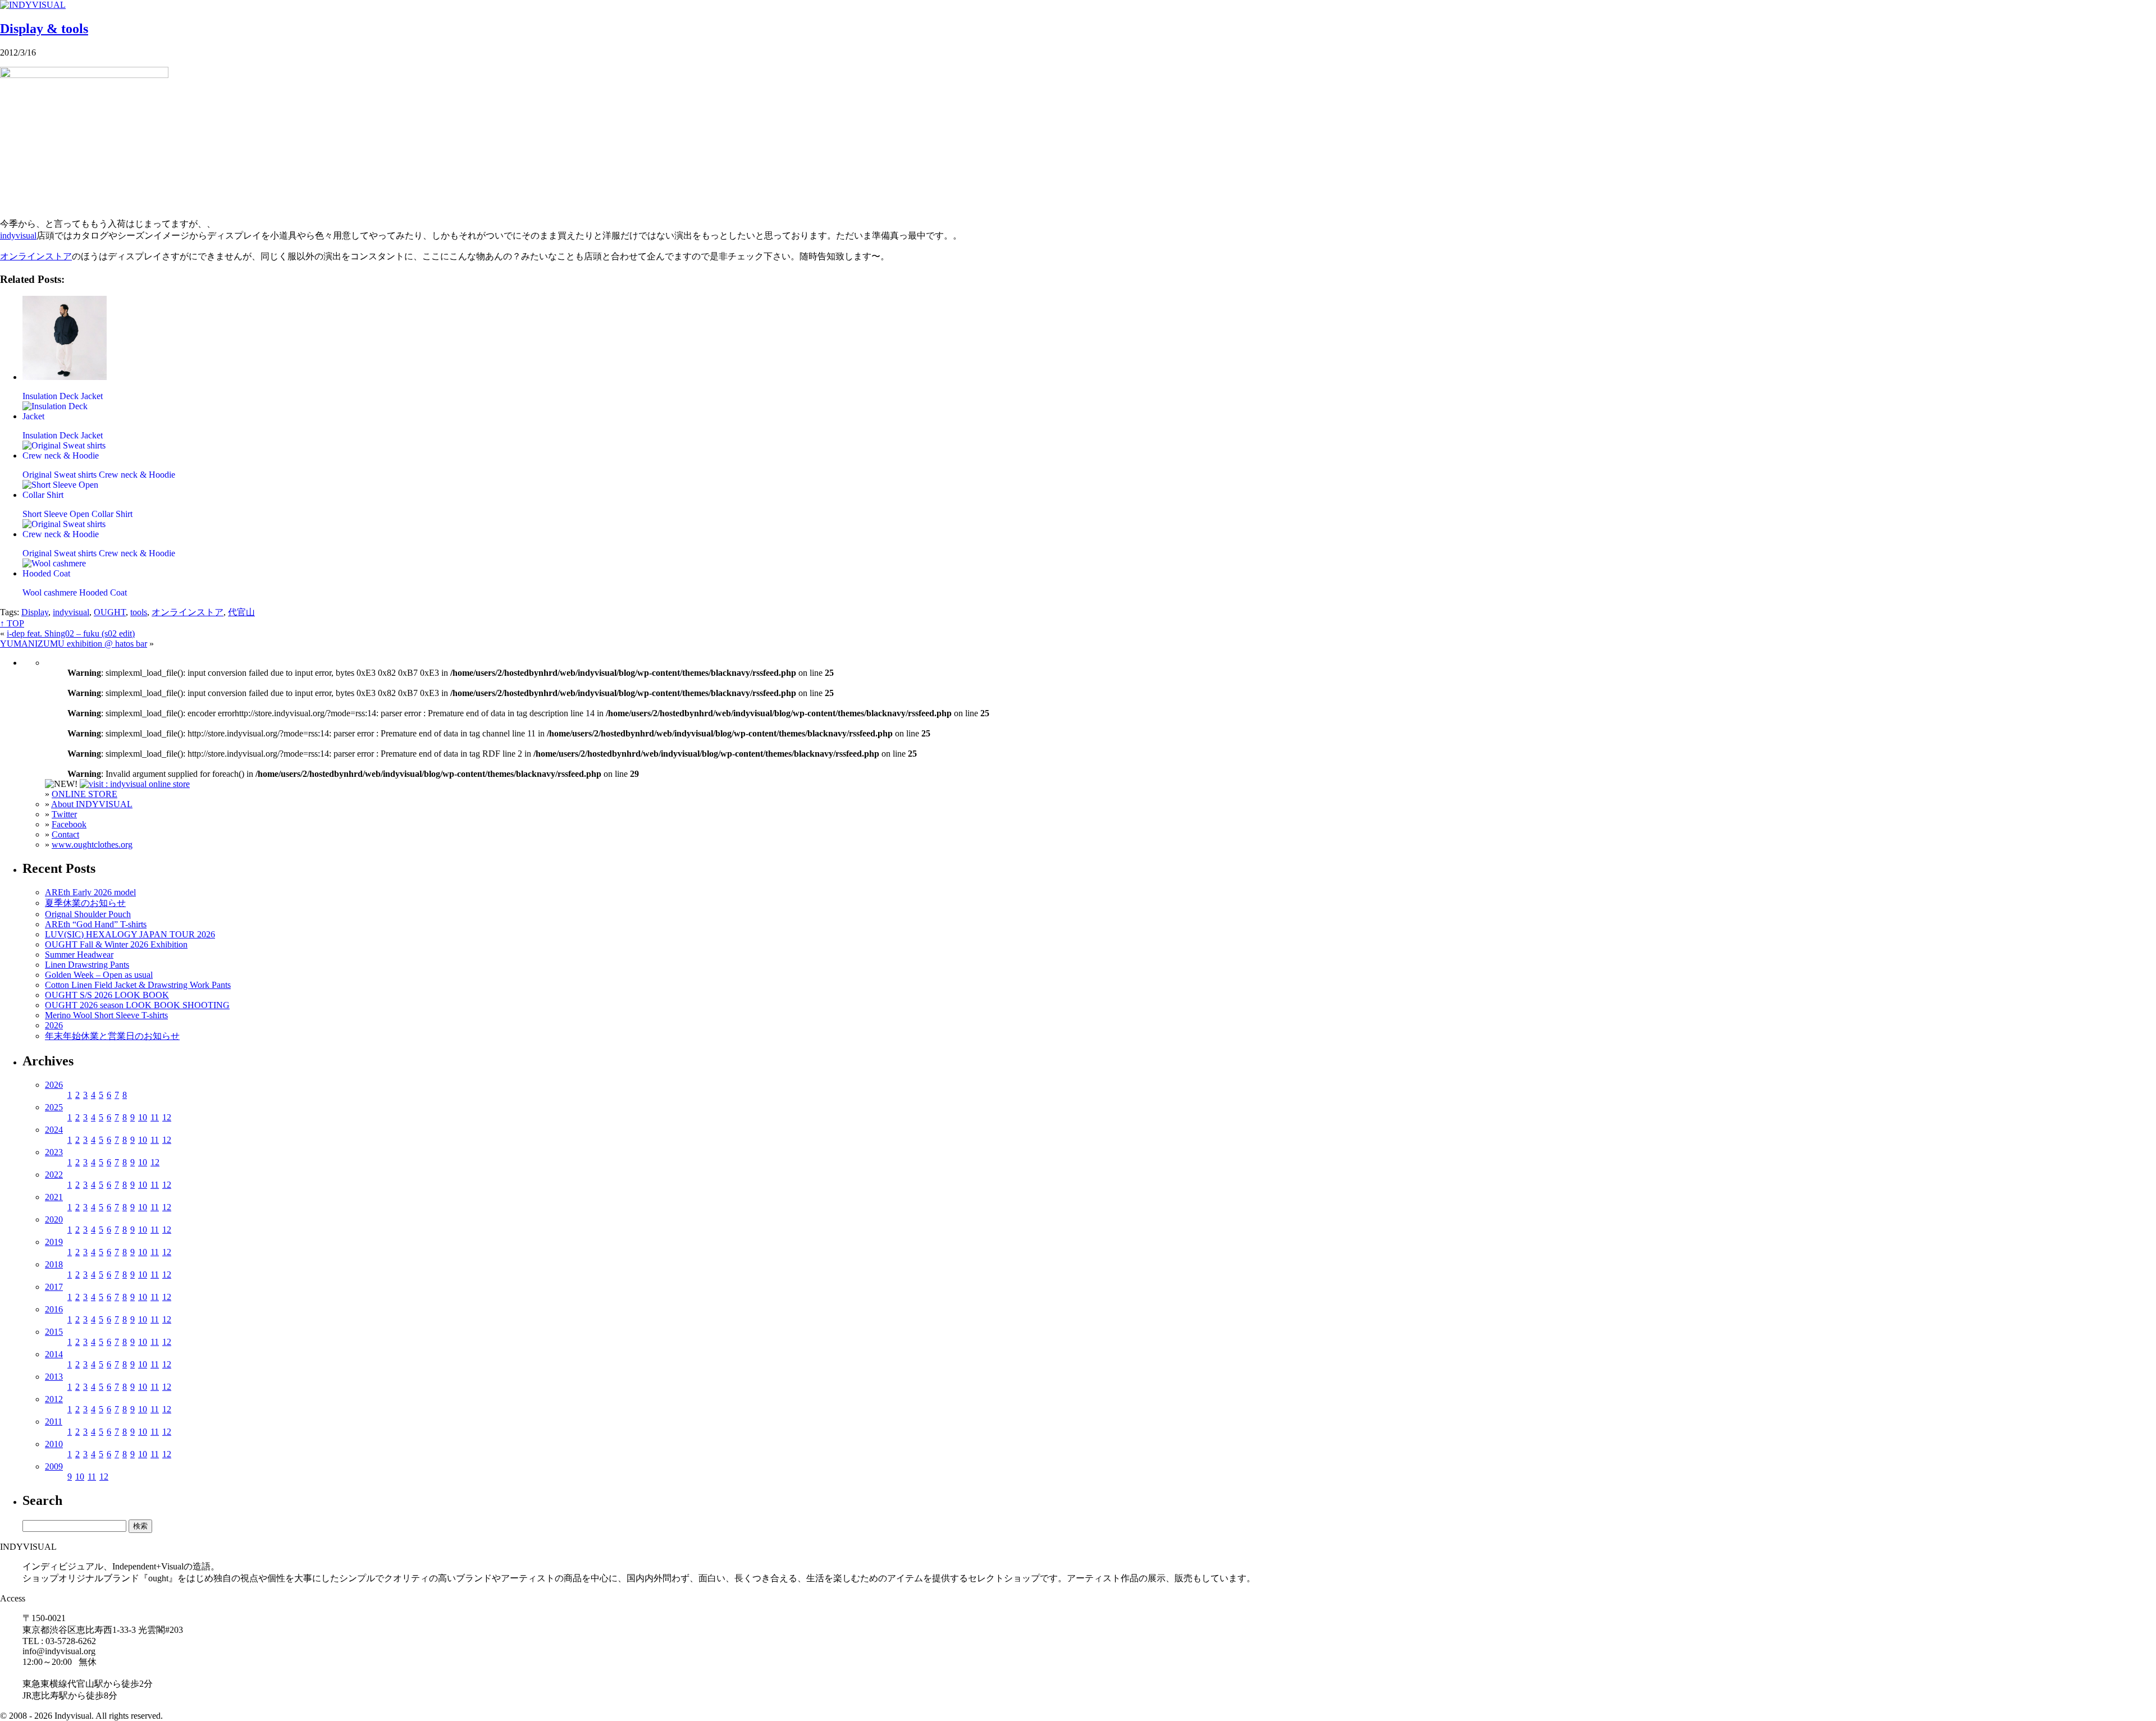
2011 (54, 1422)
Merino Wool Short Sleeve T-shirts (106, 1015)
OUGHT (110, 612)
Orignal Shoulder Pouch (88, 914)
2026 (54, 1025)
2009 (54, 1466)
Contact (65, 834)
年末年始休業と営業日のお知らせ (112, 1036)
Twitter (64, 814)
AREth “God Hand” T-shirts (96, 924)
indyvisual (18, 235)
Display (35, 612)
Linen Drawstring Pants (87, 965)
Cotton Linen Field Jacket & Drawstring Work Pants (138, 985)
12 (167, 1117)
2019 (54, 1242)
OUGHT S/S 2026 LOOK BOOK (107, 995)
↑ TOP (12, 623)
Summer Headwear (79, 955)
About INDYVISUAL (92, 804)
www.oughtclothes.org (92, 845)
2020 (54, 1219)
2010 (54, 1444)
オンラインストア (36, 256)
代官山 (241, 612)
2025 (54, 1107)
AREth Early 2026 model (90, 892)
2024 (54, 1130)
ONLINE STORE (84, 794)
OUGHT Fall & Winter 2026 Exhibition (116, 944)
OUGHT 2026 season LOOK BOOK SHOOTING (137, 1005)
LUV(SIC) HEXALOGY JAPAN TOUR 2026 (130, 934)
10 (143, 1117)
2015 (54, 1332)
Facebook (69, 824)
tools (139, 612)
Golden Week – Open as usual (99, 975)
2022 (54, 1175)
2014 (54, 1354)
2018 (54, 1264)
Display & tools (44, 29)
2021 (54, 1197)
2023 (54, 1152)
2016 (54, 1309)
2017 (54, 1287)
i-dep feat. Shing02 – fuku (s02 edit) (71, 633)
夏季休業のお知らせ (85, 903)
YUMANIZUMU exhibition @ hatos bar (74, 644)
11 (155, 1117)
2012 (54, 1399)
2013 (54, 1377)
